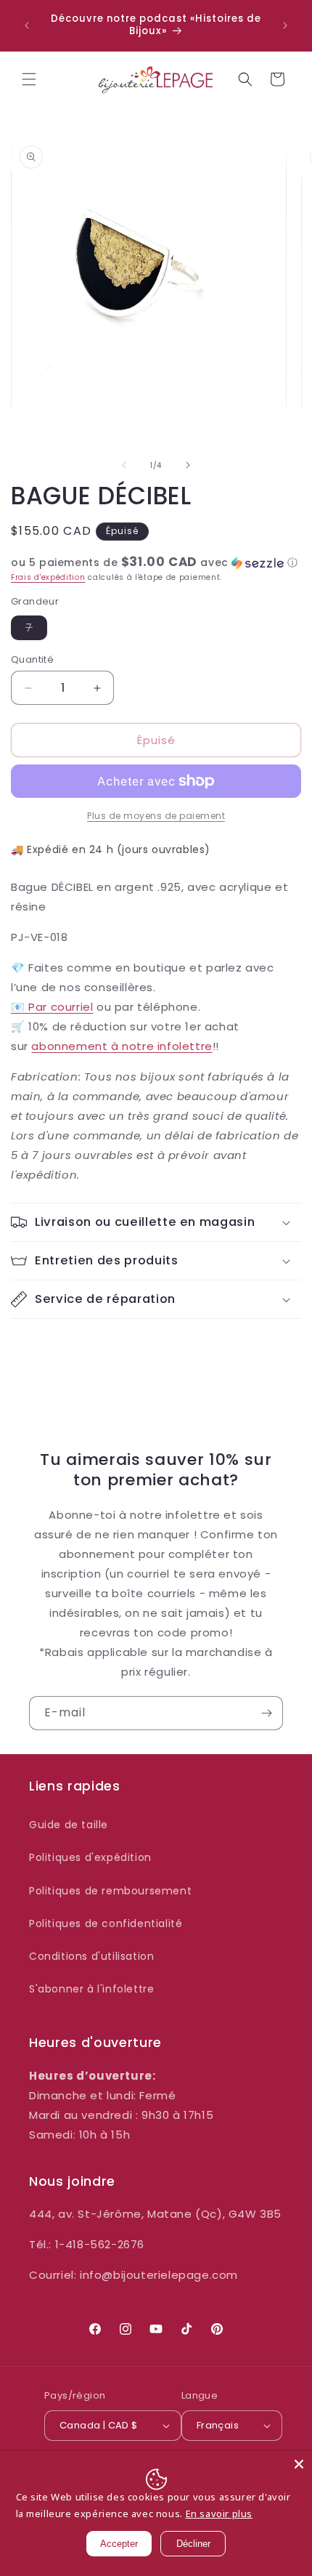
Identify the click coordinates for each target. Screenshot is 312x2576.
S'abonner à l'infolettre (91, 1989)
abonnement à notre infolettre (122, 1046)
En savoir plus (219, 2514)
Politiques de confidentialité (106, 1923)
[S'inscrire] (266, 1713)
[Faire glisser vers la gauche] (124, 465)
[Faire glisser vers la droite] (188, 465)
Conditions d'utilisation (91, 1956)
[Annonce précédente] (27, 25)
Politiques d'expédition (90, 1857)
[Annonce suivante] (285, 25)
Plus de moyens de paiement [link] (156, 816)
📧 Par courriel (52, 1007)
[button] (29, 79)
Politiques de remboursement (110, 1891)
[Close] (299, 2464)
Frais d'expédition (48, 577)
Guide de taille (69, 1825)
